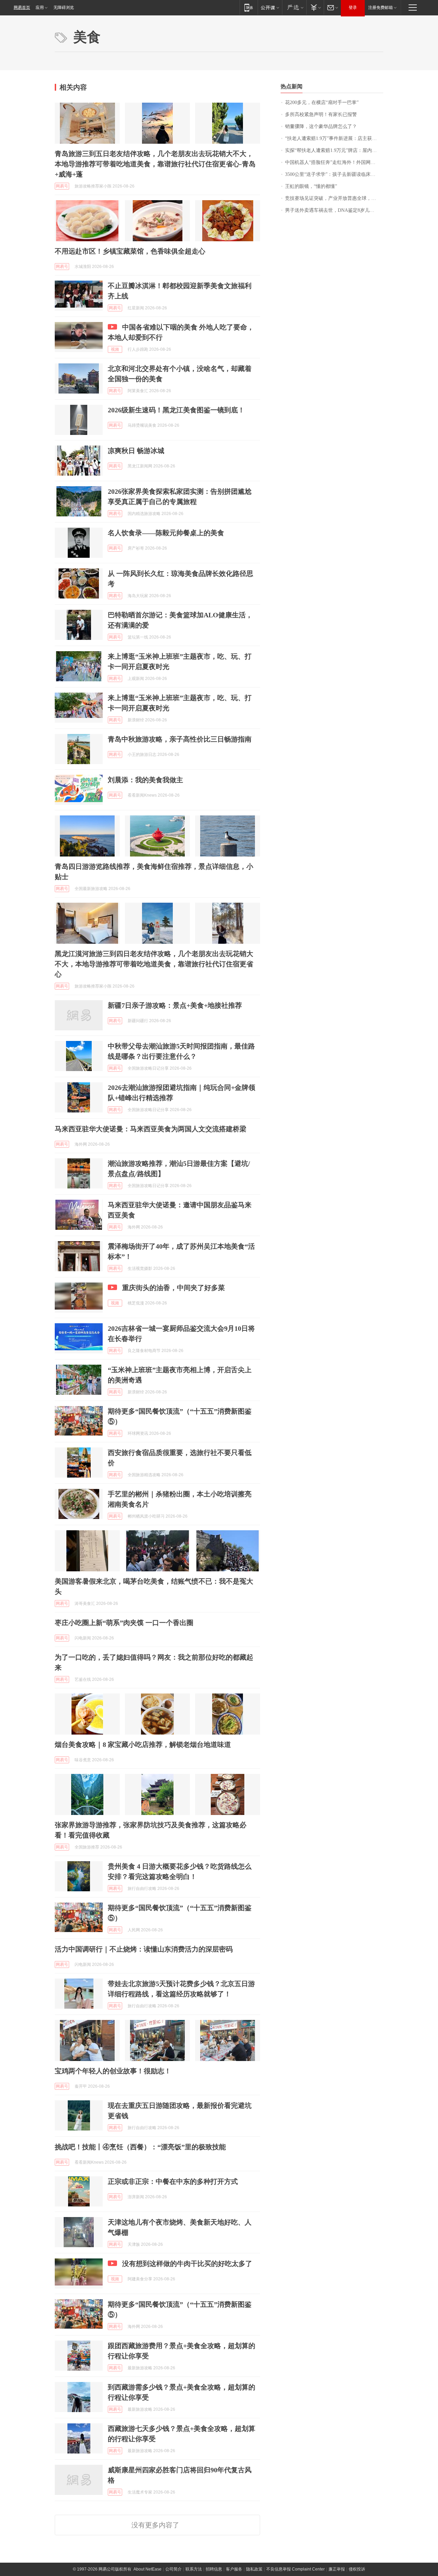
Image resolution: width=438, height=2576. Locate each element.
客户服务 (234, 2569)
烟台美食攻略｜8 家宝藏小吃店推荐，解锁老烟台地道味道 (143, 1744)
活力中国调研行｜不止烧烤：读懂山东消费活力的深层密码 (144, 1949)
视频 (115, 349)
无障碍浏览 (64, 8)
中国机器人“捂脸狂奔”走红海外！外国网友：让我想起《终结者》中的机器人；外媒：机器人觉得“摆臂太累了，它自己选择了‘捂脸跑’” (334, 162)
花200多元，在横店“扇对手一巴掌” (322, 102)
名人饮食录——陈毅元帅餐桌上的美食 (166, 533)
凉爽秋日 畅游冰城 (136, 451)
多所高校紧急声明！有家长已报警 (321, 114)
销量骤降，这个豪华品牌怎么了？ (321, 126)
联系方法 (194, 2569)
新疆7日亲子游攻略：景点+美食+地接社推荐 (175, 1005)
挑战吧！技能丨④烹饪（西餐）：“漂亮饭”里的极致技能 (140, 2147)
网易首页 (22, 8)
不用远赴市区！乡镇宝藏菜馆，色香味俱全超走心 (130, 251)
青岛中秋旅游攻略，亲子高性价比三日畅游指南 (180, 739)
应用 (40, 8)
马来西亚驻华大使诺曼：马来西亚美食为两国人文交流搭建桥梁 (151, 1129)
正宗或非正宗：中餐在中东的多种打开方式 (173, 2181)
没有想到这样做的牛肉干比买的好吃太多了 (187, 2264)
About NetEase (147, 2569)
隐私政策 (254, 2569)
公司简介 (173, 2569)
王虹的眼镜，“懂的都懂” (311, 186)
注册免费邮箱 (381, 8)
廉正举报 (337, 2569)
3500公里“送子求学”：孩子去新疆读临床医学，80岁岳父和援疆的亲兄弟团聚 (334, 174)
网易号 (62, 186)
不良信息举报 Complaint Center (295, 2569)
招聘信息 (214, 2569)
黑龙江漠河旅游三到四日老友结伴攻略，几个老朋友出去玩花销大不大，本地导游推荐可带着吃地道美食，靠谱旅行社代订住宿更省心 (154, 964)
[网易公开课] (270, 7)
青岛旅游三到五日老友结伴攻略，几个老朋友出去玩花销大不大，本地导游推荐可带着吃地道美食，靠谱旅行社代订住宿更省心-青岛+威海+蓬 (155, 164)
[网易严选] (294, 7)
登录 (353, 8)
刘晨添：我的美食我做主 (145, 780)
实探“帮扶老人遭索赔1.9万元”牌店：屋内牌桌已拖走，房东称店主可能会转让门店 (334, 150)
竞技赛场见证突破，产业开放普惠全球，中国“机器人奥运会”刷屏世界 (334, 198)
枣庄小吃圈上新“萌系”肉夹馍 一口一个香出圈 (124, 1623)
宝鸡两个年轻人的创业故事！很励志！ (113, 2071)
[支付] (315, 7)
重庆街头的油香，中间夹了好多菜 (173, 1288)
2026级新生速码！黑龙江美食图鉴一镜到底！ (176, 410)
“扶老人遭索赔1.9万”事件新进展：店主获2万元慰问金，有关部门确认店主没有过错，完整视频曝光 (334, 138)
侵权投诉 (357, 2569)
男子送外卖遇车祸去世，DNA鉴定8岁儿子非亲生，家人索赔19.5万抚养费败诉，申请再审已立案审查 (334, 210)
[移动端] (249, 7)
